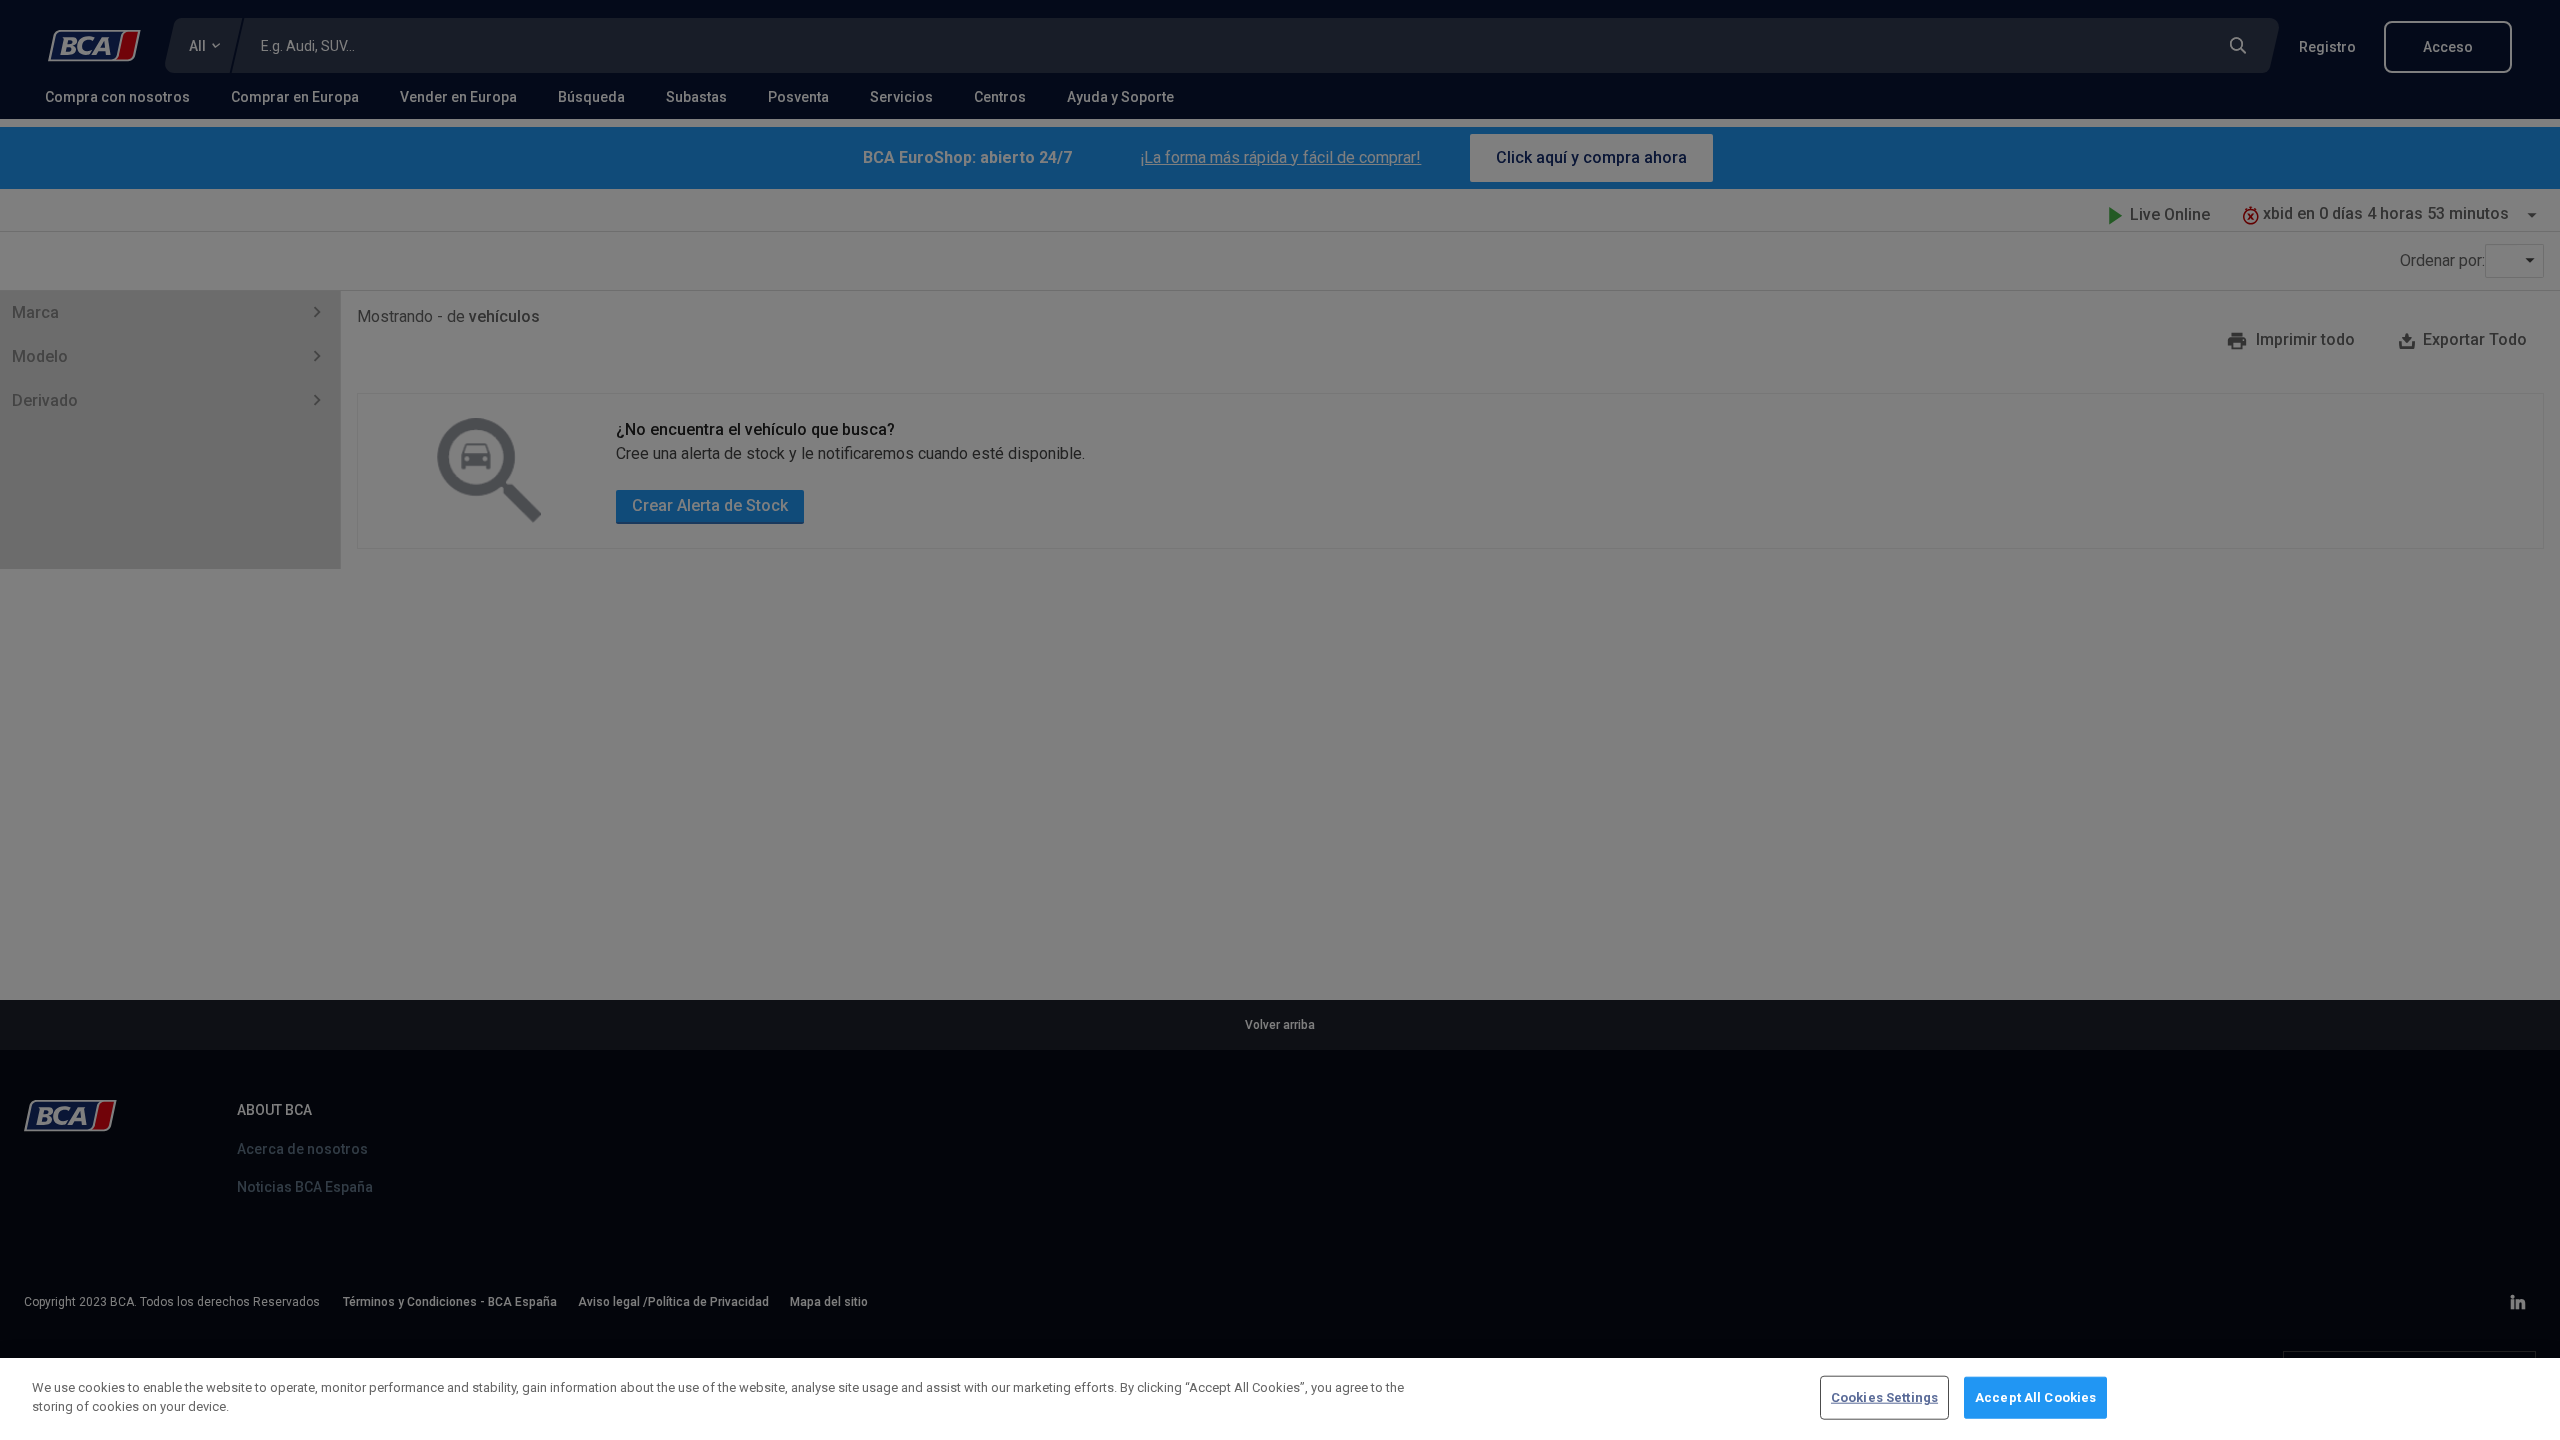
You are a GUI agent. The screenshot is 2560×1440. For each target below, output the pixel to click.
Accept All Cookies (2035, 1397)
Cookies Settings (1884, 1397)
